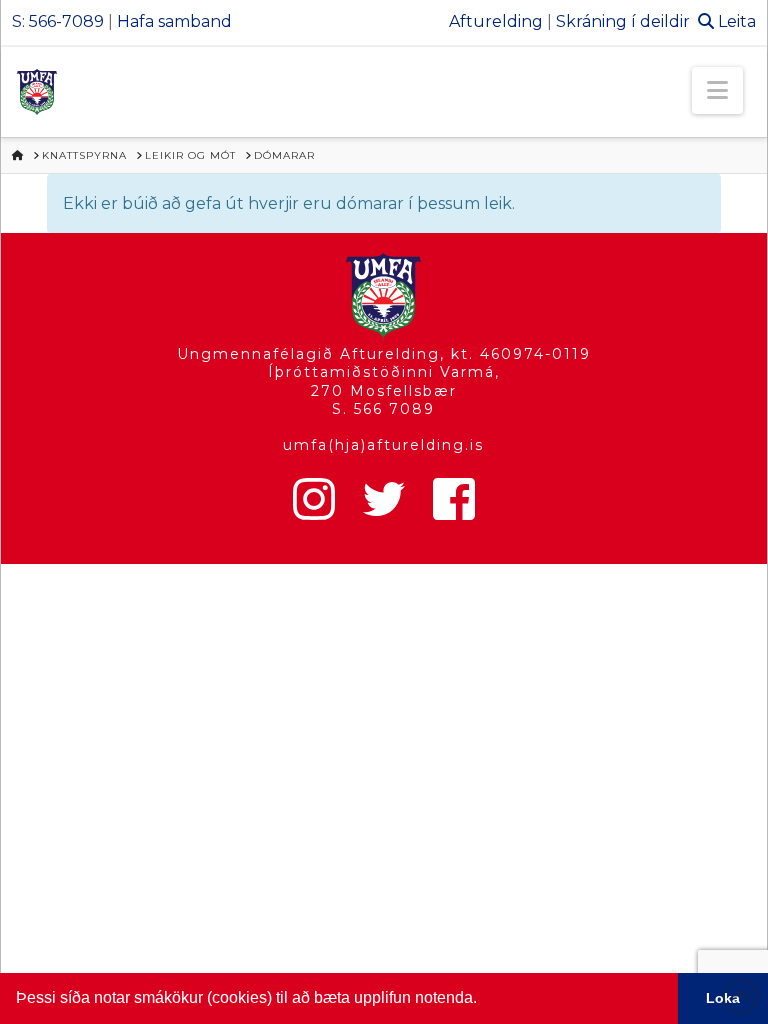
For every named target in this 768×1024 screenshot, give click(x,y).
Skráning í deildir (623, 21)
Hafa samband (174, 21)
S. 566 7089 (383, 409)
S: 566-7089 (58, 21)
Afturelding (496, 21)
